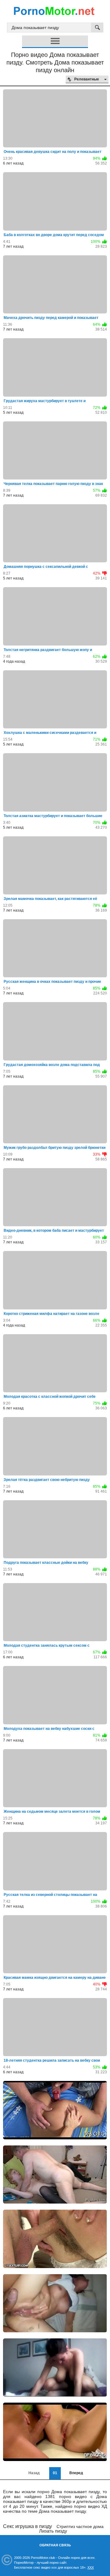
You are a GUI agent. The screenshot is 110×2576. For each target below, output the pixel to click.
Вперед (76, 2473)
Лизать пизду (53, 2531)
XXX (91, 2567)
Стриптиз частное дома (80, 2526)
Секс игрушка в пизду (28, 2526)
